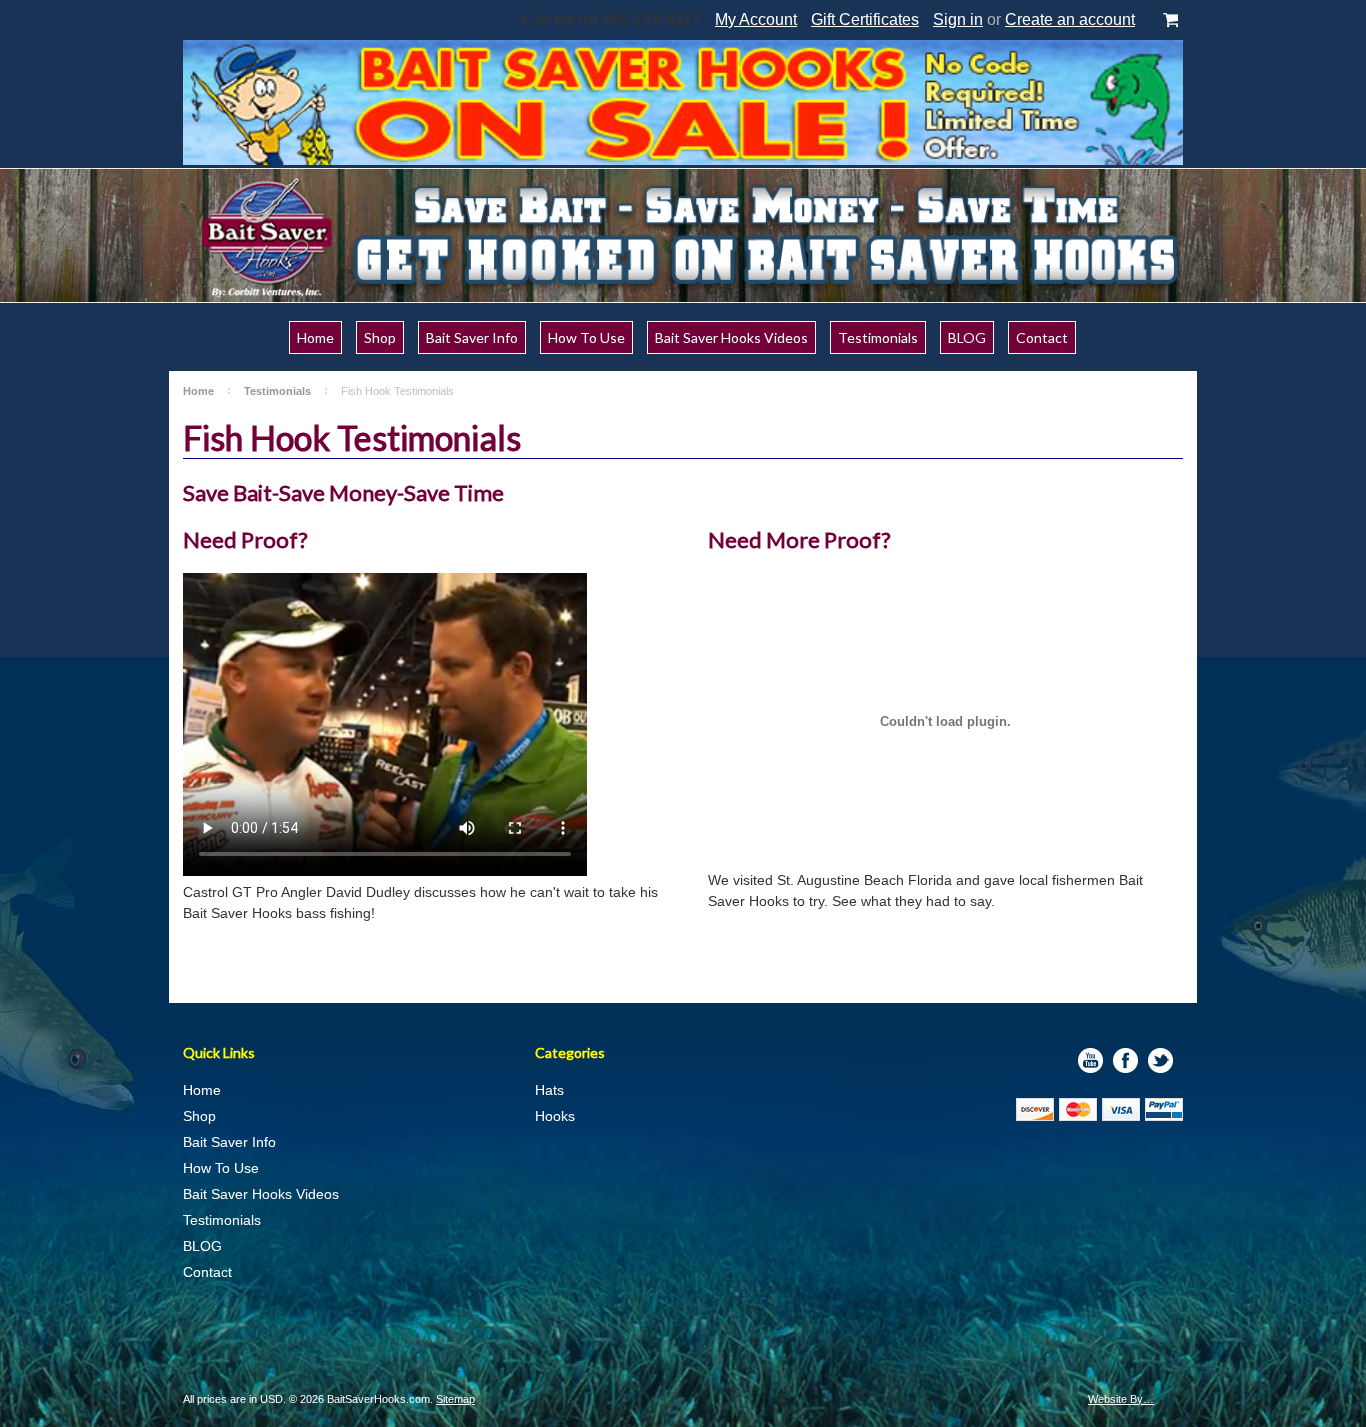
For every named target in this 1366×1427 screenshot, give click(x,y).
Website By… (1121, 1399)
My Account (756, 19)
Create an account (1070, 19)
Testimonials (277, 391)
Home (198, 391)
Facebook (1125, 1060)
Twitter (1160, 1060)
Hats (549, 1090)
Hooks (555, 1116)
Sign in (958, 19)
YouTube (1090, 1060)
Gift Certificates (865, 19)
